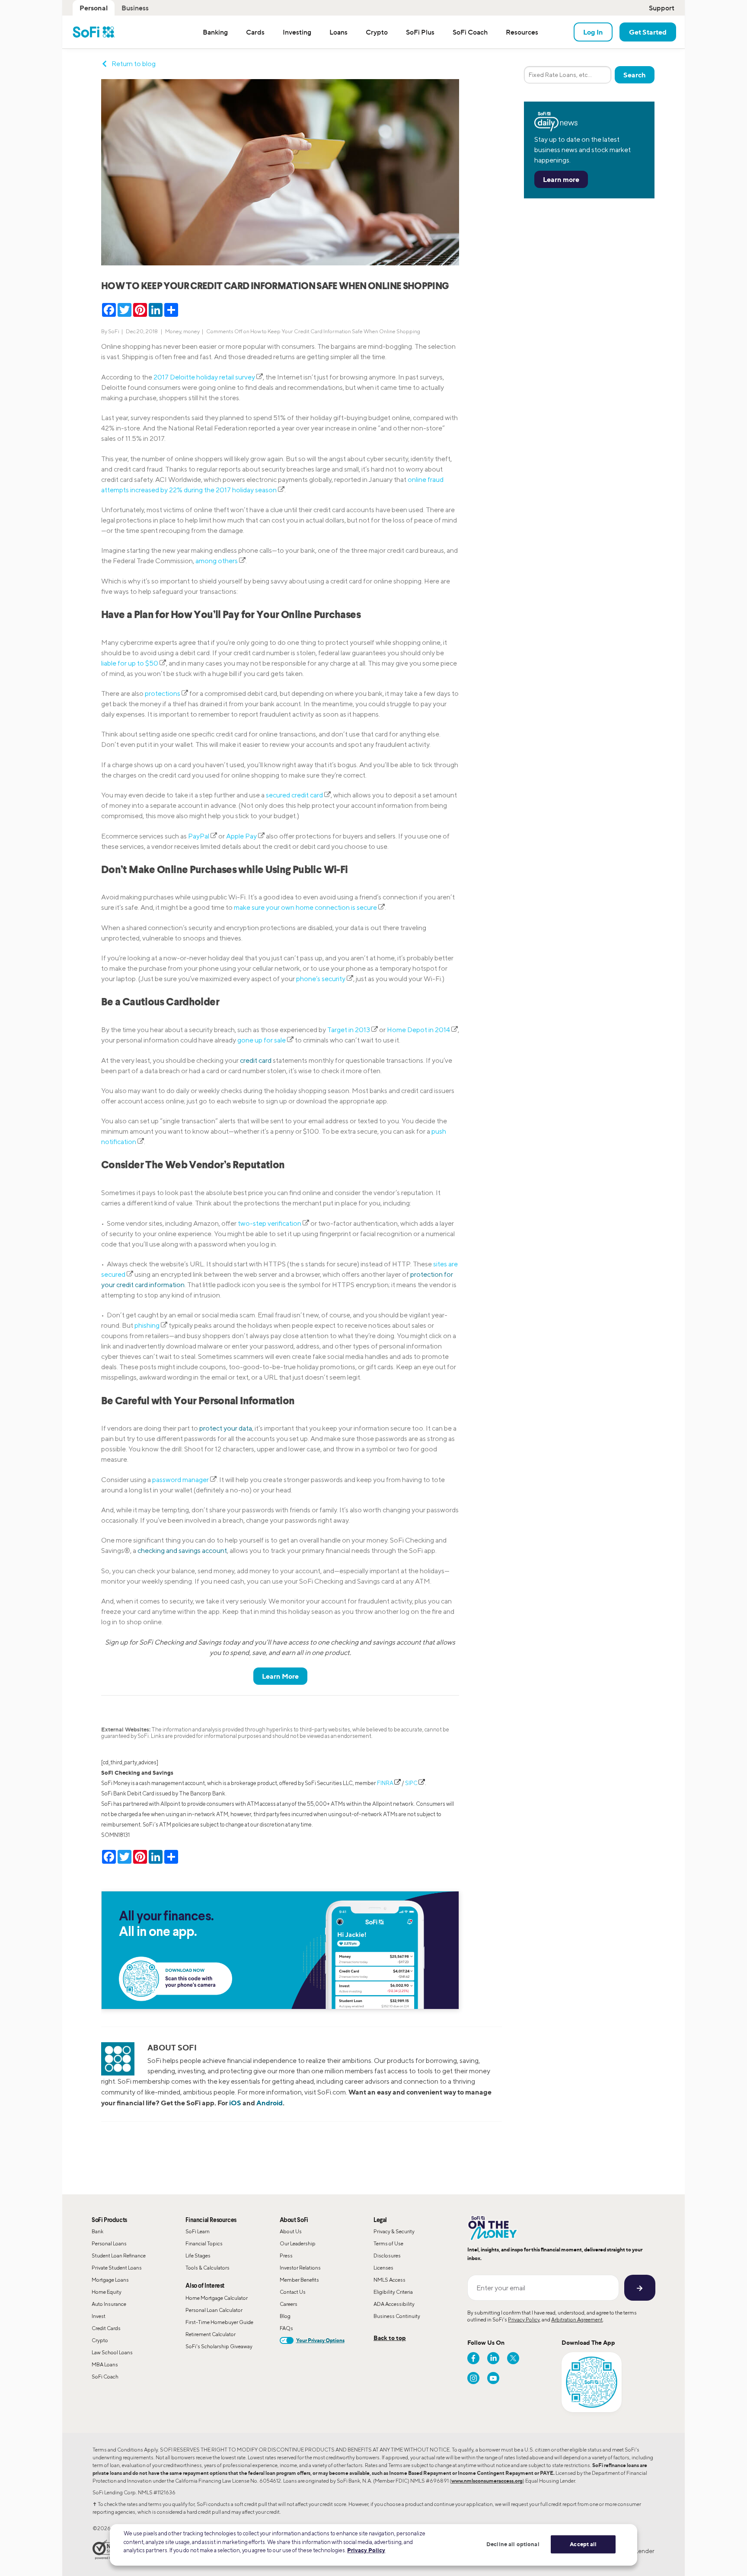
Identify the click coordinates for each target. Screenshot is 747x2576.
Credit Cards (106, 2328)
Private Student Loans (117, 2268)
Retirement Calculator (211, 2334)
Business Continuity (397, 2316)
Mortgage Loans (110, 2280)
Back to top (390, 2338)
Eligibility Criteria (393, 2292)
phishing (148, 1325)
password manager (181, 1480)
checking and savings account (182, 1551)
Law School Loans (112, 2352)
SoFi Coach (105, 2377)
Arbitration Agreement (577, 2319)
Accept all (583, 2544)
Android (270, 2103)
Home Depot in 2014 (419, 1030)
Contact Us (293, 2292)
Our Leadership (298, 2243)
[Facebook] (473, 2358)
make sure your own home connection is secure (305, 907)
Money (173, 331)
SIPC (411, 1783)
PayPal (199, 836)
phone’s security (321, 979)
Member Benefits (299, 2280)
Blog (285, 2316)
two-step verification (270, 1223)
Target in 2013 (349, 1030)
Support (662, 8)
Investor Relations (300, 2268)
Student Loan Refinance (119, 2256)
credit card (256, 1060)
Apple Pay (241, 836)
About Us (291, 2231)
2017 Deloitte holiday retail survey (204, 377)
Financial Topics (204, 2243)
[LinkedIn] (493, 2358)
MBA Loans (105, 2364)
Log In (593, 32)
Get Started (648, 32)
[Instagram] (473, 2378)
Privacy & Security (394, 2231)
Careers (289, 2304)
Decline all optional (513, 2544)
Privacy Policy (524, 2319)
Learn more (561, 179)
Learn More (280, 1676)
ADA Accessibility (394, 2304)
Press (286, 2256)
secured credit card (294, 795)
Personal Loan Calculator (214, 2310)
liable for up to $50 (130, 663)
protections (163, 693)
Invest (99, 2316)
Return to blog (134, 64)
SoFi (114, 331)
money (192, 331)
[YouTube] (493, 2378)
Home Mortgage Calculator (217, 2298)
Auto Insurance (109, 2304)
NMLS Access (389, 2280)
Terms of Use (388, 2243)
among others (217, 561)
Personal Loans (109, 2243)
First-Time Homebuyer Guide (219, 2322)
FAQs (286, 2328)
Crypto (100, 2340)
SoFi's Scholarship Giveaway (219, 2346)
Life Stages (198, 2256)
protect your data (226, 1428)
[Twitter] (513, 2358)
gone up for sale (262, 1040)
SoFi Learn (198, 2231)
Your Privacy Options (320, 2340)
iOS (235, 2103)
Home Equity (107, 2292)
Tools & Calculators (207, 2268)
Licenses (383, 2268)
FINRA (385, 1783)
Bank (97, 2231)
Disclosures (387, 2256)
